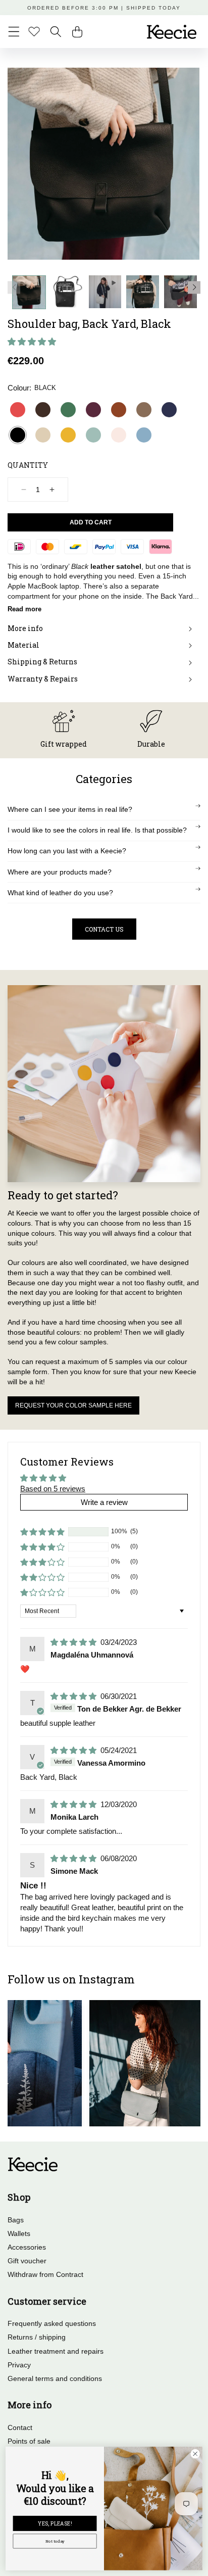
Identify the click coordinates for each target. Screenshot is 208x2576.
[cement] (43, 435)
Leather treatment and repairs (56, 2351)
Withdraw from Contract (45, 2274)
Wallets (19, 2233)
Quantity (28, 465)
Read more (24, 609)
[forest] (68, 410)
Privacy (19, 2365)
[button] (14, 32)
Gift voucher (27, 2261)
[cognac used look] (119, 410)
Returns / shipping (37, 2337)
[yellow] (68, 435)
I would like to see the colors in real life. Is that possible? (97, 830)
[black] (18, 435)
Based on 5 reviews (53, 1489)
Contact (20, 2427)
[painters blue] (144, 435)
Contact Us (104, 929)
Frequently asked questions (52, 2323)
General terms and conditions (55, 2378)
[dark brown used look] (43, 410)
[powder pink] (119, 435)
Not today (55, 2541)
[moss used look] (144, 410)
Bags (16, 2220)
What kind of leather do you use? (60, 893)
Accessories (27, 2247)
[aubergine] (93, 410)
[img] (74, 1642)
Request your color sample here (73, 1405)
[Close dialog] (195, 2453)
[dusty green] (93, 435)
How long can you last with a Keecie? (67, 851)
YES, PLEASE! (55, 2523)
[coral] (18, 410)
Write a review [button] (104, 1502)
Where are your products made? (60, 872)
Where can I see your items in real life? (70, 809)
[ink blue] (169, 410)
